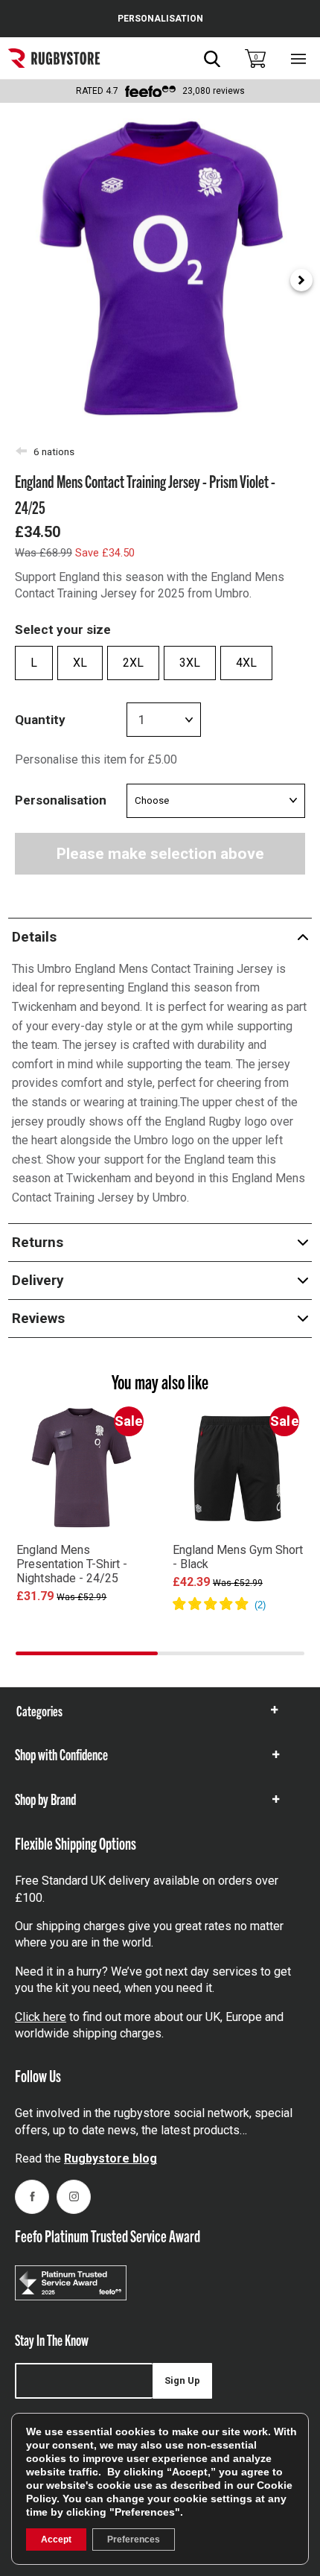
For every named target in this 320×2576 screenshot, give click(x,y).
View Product (82, 1617)
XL (80, 663)
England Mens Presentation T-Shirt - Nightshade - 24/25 (72, 1564)
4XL (246, 663)
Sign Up (182, 2380)
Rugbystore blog (111, 2158)
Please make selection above (160, 854)
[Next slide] (301, 280)
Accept (56, 2539)
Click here (41, 2017)
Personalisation (61, 800)
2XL (133, 663)
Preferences (134, 2539)
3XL (190, 663)
